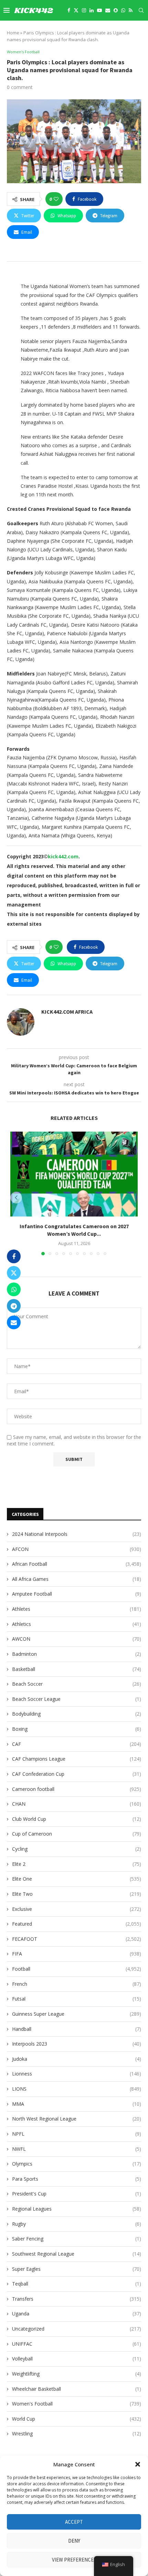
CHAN (77, 1804)
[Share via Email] (14, 1322)
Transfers (77, 2299)
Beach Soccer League (77, 1699)
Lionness (77, 2074)
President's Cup (77, 2194)
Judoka (77, 2059)
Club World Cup (77, 1819)
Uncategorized (77, 2329)
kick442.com (63, 856)
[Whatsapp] (123, 10)
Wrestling (77, 2434)
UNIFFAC (77, 2344)
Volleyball (77, 2359)
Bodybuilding (77, 1714)
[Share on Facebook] (14, 1256)
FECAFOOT (77, 1939)
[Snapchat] (116, 10)
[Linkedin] (92, 10)
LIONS (77, 2089)
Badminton (77, 1654)
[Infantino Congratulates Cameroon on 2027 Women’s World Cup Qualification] (74, 1174)
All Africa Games (77, 1579)
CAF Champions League (77, 1759)
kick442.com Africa (67, 1012)
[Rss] (131, 10)
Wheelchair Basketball (77, 2389)
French (77, 1984)
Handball (77, 2029)
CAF (77, 1744)
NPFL (77, 2134)
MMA (77, 2104)
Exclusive (77, 1909)
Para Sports (77, 2179)
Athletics (77, 1624)
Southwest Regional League (77, 2254)
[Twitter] (76, 10)
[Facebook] (69, 10)
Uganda (77, 2314)
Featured (77, 1924)
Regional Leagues (77, 2209)
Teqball (77, 2284)
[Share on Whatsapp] (14, 1289)
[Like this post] (56, 199)
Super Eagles (77, 2269)
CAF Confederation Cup (77, 1774)
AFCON (77, 1549)
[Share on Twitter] (14, 1273)
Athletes (77, 1609)
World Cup (77, 2419)
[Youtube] (99, 10)
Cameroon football (77, 1789)
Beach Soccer (77, 1684)
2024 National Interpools (77, 1534)
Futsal (77, 1999)
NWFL (77, 2149)
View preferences (74, 2560)
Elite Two (77, 1894)
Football (77, 1969)
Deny (74, 2541)
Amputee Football (77, 1594)
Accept (74, 2522)
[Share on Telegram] (14, 1306)
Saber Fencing (77, 2239)
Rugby (77, 2224)
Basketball (77, 1669)
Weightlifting (77, 2374)
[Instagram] (84, 10)
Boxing (77, 1729)
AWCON (77, 1639)
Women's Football (77, 2404)
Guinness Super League (77, 2014)
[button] (138, 2464)
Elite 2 (77, 1864)
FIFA (77, 1954)
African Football (77, 1564)
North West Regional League (77, 2119)
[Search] (141, 10)
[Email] (108, 10)
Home (13, 33)
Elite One (77, 1879)
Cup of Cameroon (77, 1834)
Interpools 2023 (77, 2044)
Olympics (77, 2164)
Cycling (77, 1849)
